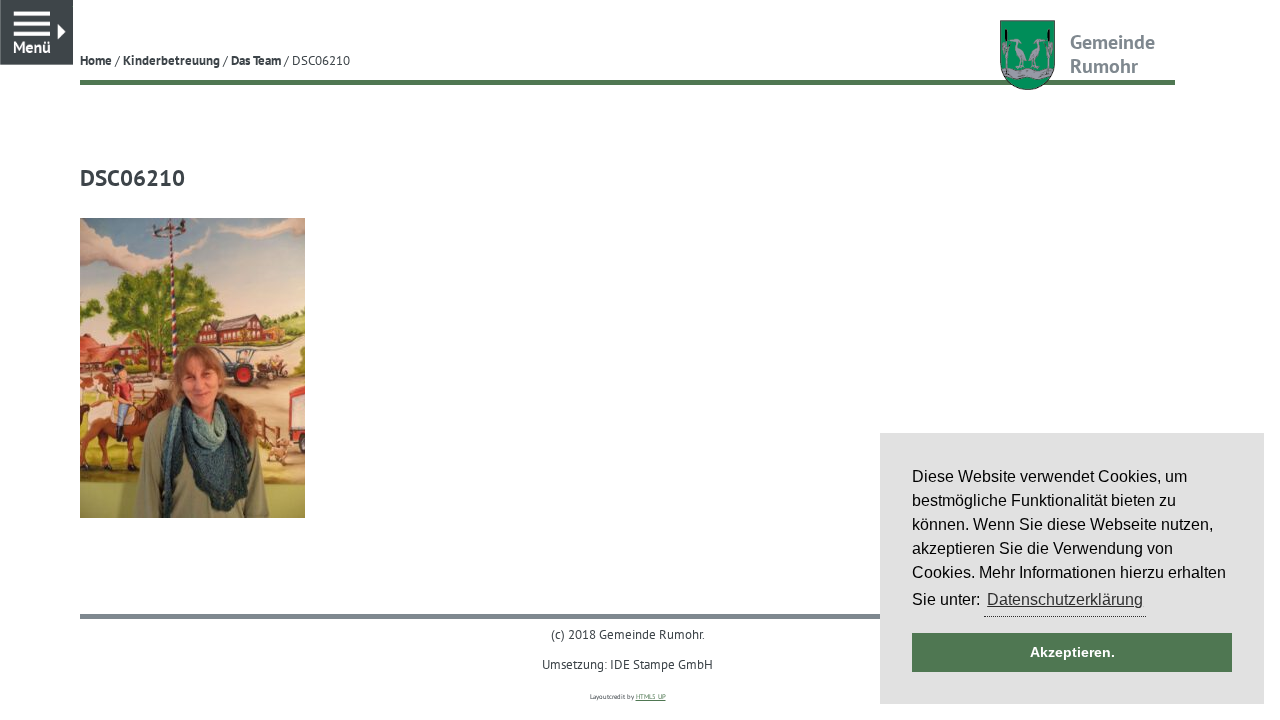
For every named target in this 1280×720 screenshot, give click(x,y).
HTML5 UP (651, 696)
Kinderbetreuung (171, 60)
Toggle (72, 9)
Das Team (256, 60)
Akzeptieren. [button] (1072, 652)
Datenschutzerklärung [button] (1065, 599)
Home (96, 60)
